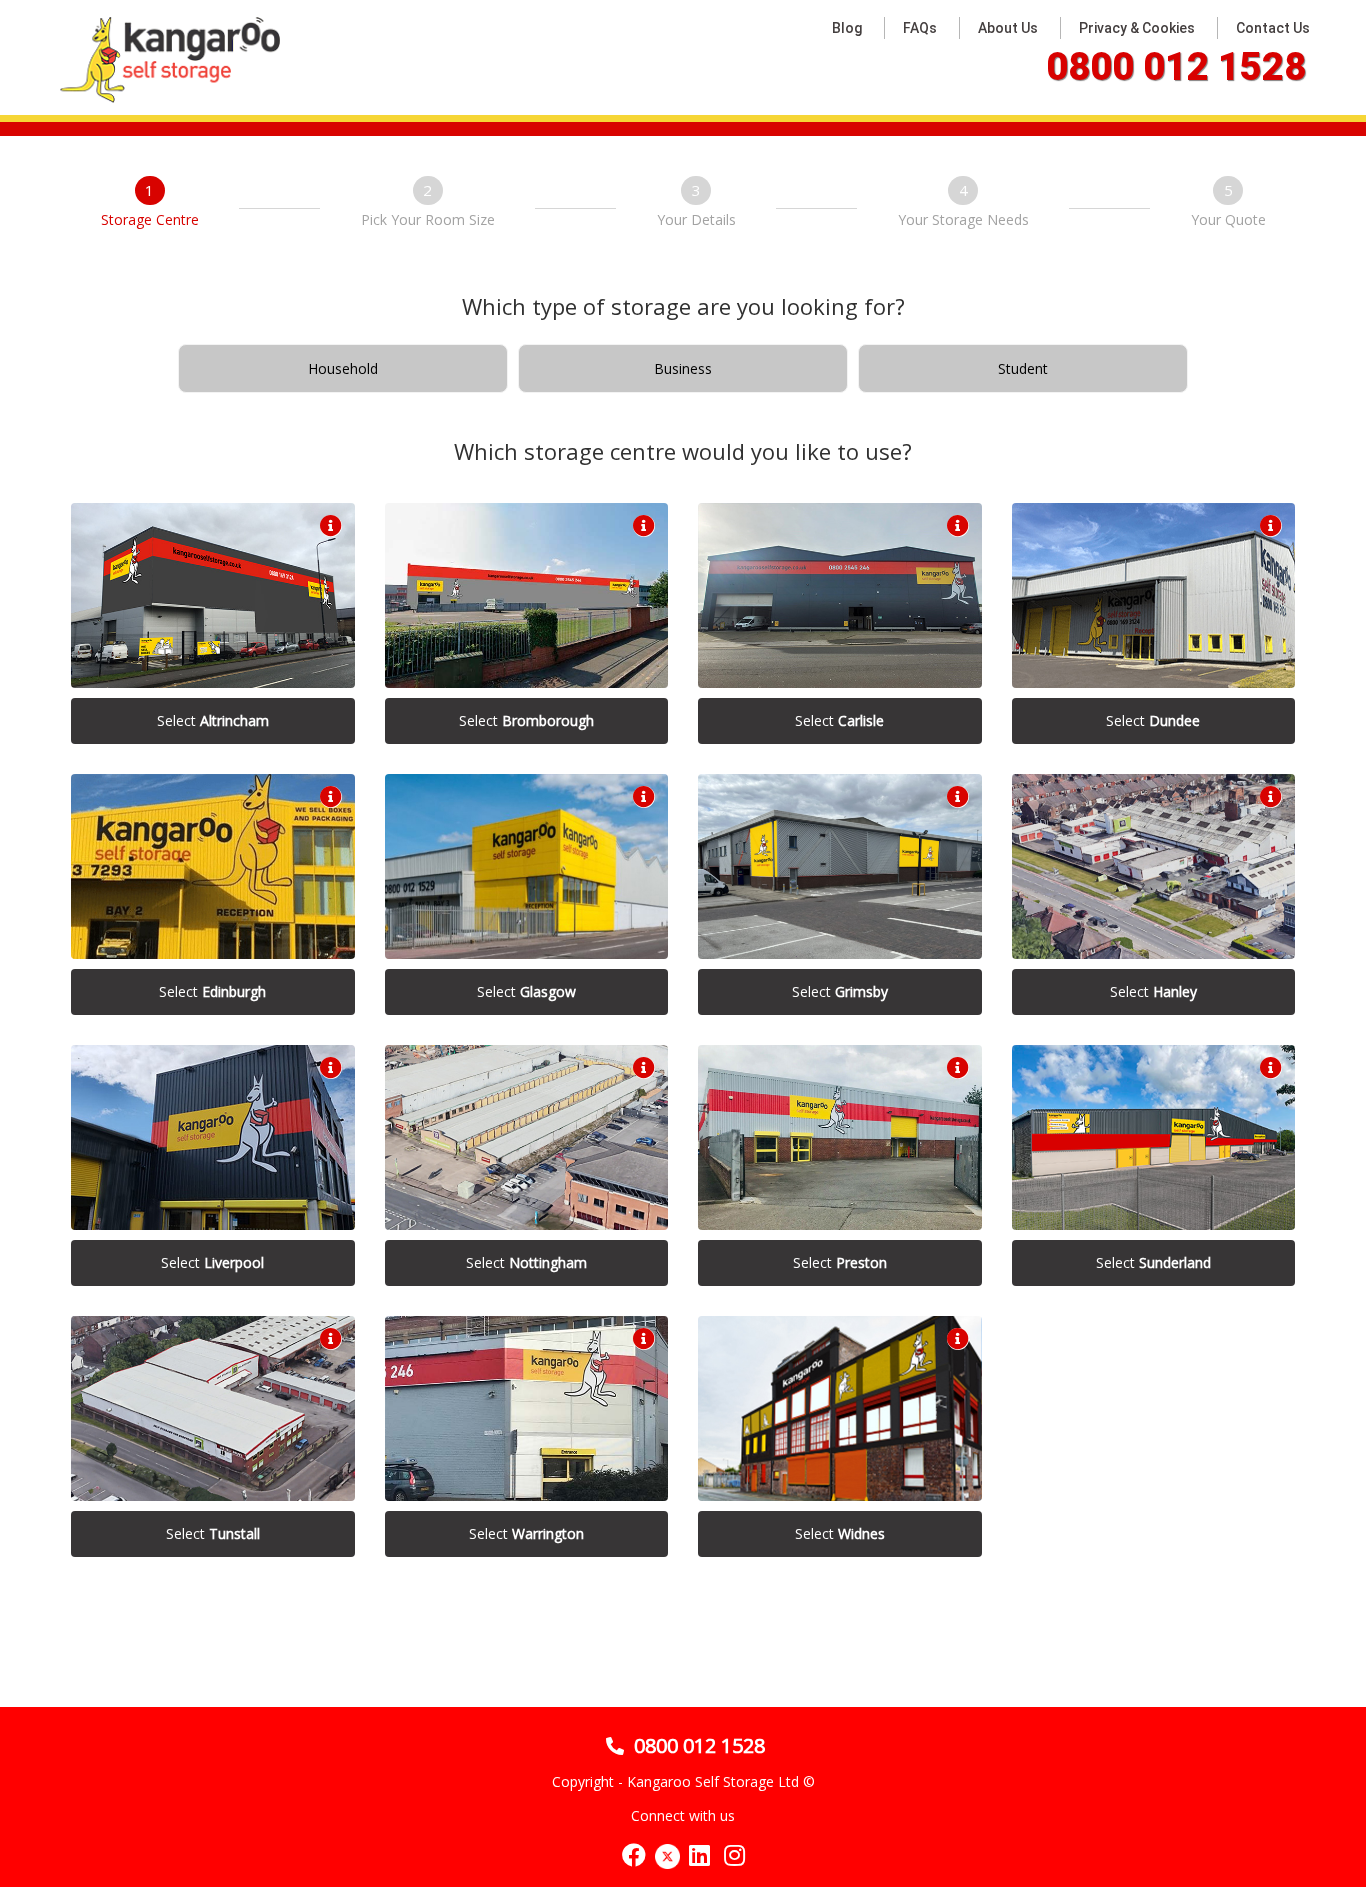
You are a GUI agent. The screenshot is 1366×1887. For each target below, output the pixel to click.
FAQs (920, 28)
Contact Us (1273, 28)
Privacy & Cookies (1137, 28)
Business (683, 368)
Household (343, 368)
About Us (1008, 28)
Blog (847, 28)
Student (1023, 368)
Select (213, 720)
